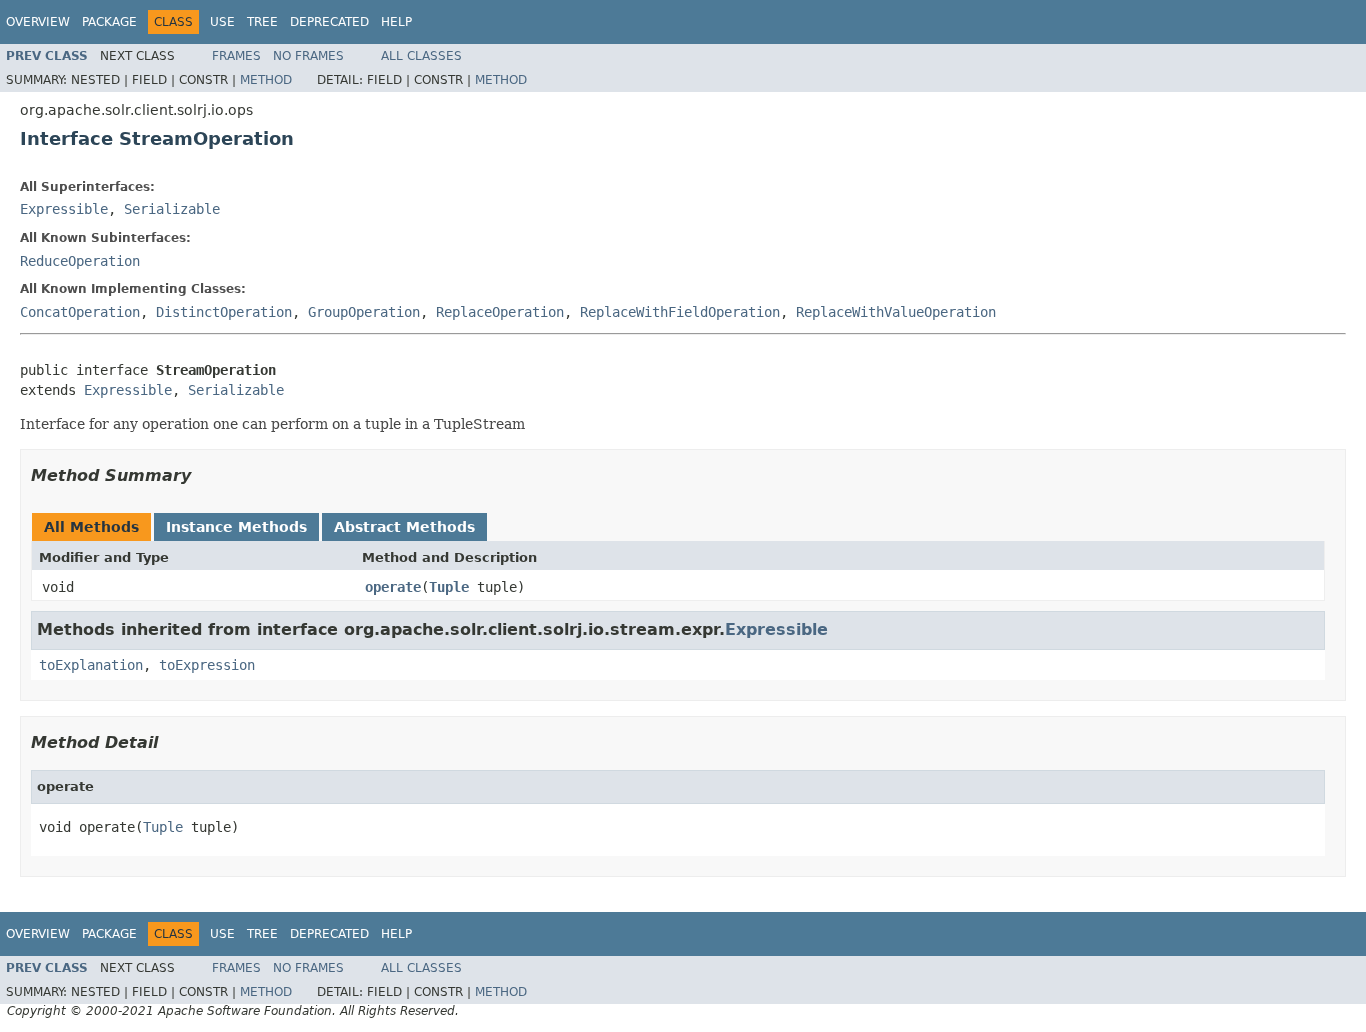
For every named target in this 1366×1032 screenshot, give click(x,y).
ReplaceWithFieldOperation (680, 312)
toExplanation (91, 665)
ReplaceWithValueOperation (896, 312)
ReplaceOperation (500, 312)
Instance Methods (236, 527)
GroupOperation (364, 312)
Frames (236, 56)
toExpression (207, 665)
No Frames (308, 56)
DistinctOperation (224, 312)
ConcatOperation (80, 312)
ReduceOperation (80, 261)
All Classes (421, 56)
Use (222, 22)
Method (266, 80)
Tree (262, 22)
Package (109, 22)
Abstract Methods (404, 527)
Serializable (172, 209)
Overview (38, 22)
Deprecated (329, 22)
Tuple (449, 587)
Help (396, 22)
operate (393, 587)
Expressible (64, 209)
